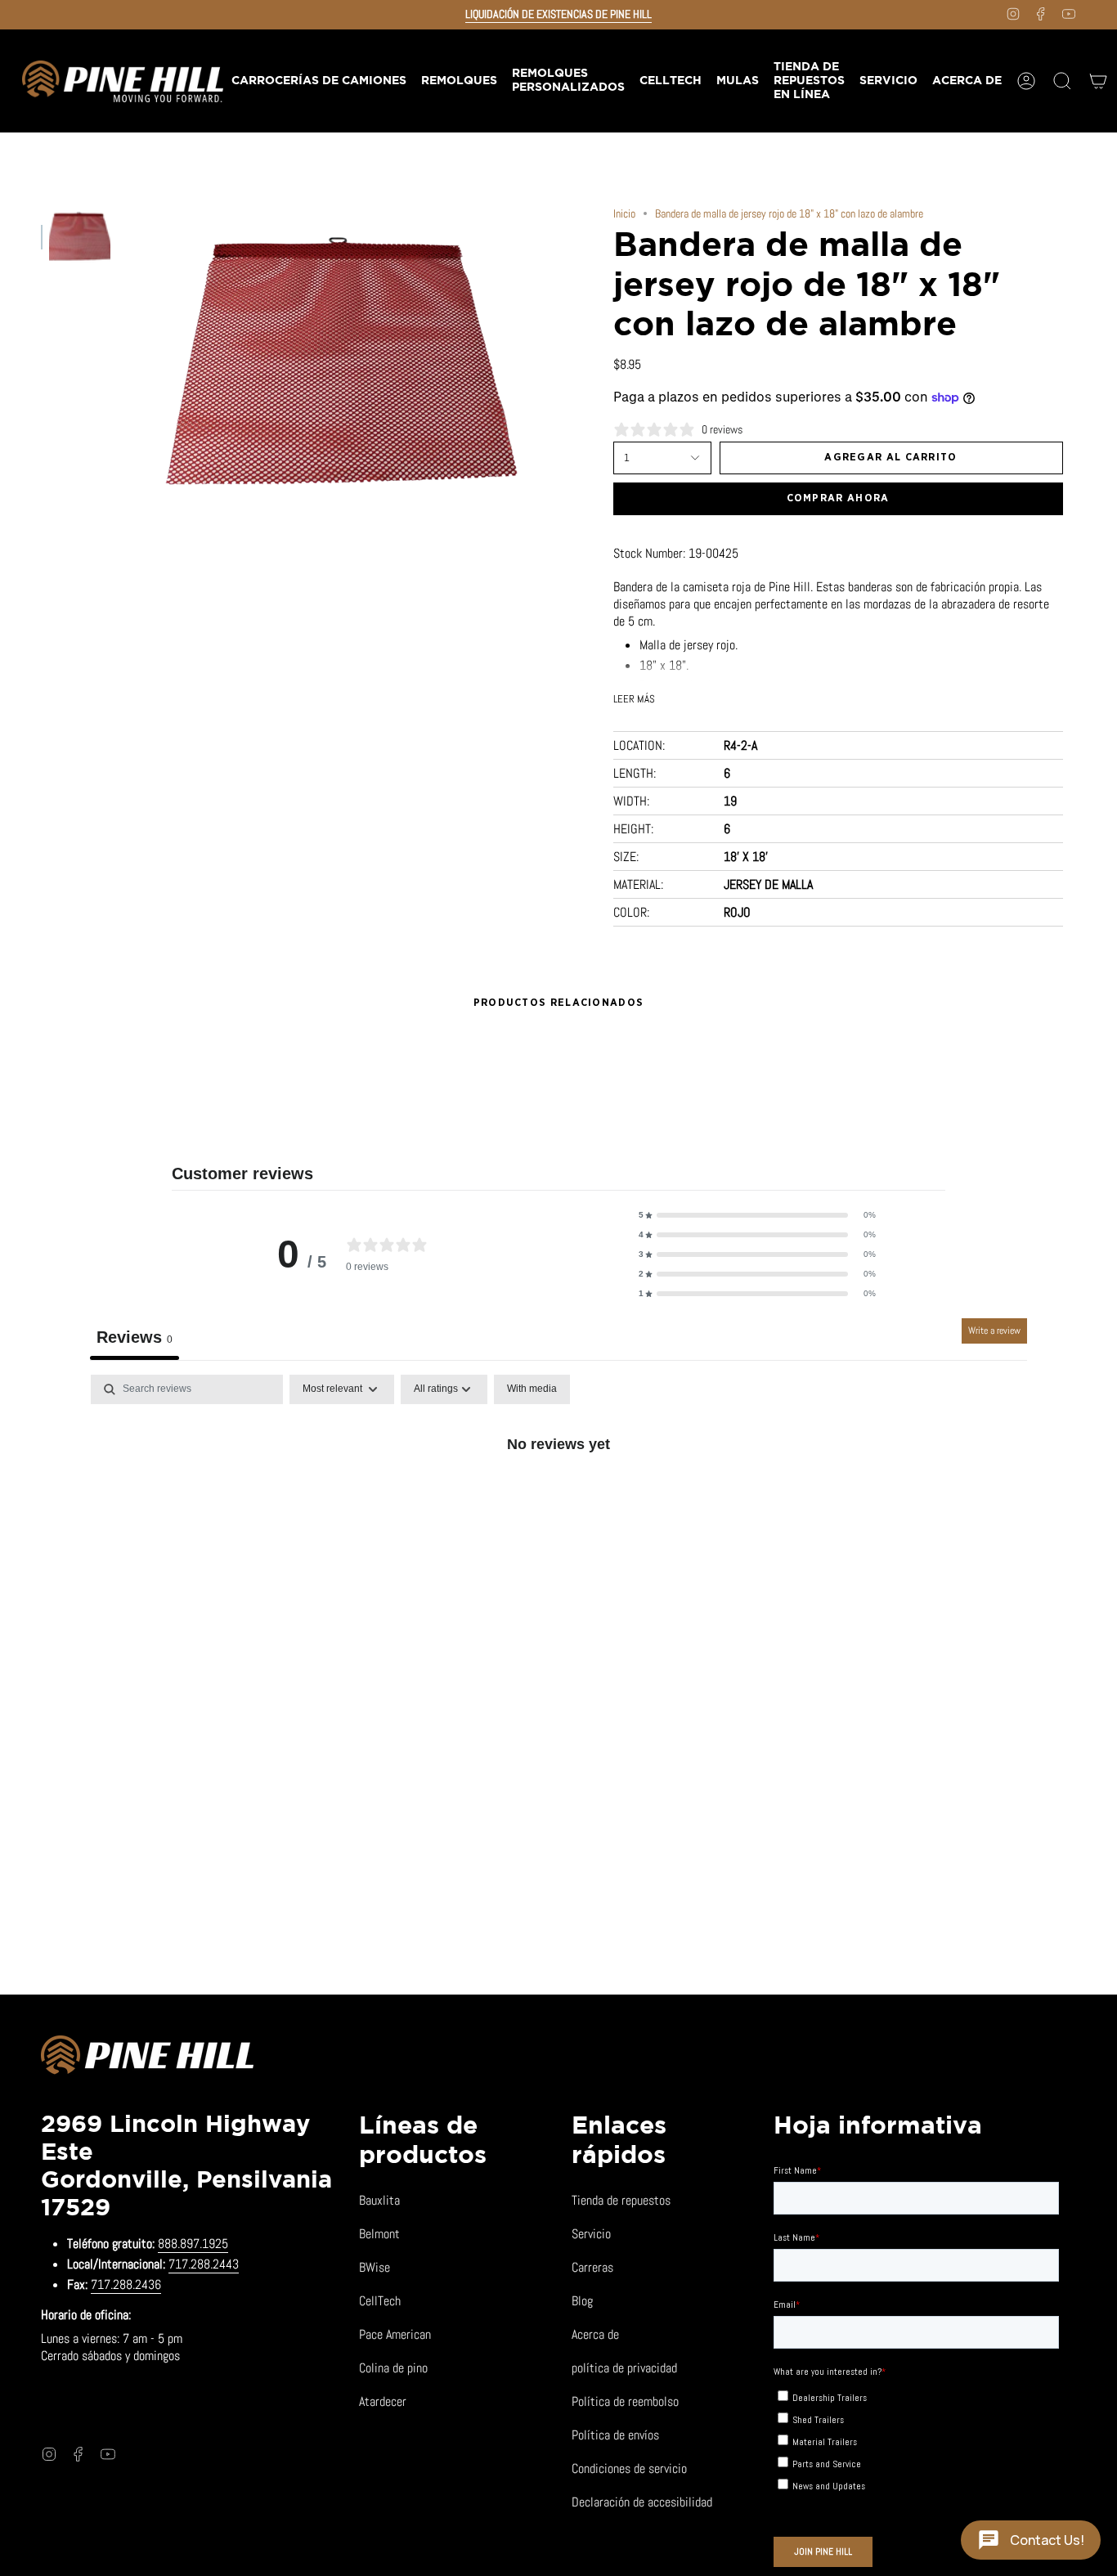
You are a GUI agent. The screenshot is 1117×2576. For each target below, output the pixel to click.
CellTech (380, 2301)
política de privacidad (624, 2368)
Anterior (127, 363)
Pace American (395, 2334)
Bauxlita (379, 2200)
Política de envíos (615, 2435)
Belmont (379, 2234)
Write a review (994, 1331)
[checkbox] (532, 1389)
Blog (582, 2301)
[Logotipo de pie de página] (147, 2058)
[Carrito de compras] (1098, 81)
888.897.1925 (193, 2244)
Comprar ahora (838, 498)
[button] (458, 81)
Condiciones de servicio (629, 2468)
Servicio (591, 2234)
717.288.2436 (126, 2284)
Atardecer (383, 2401)
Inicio (624, 213)
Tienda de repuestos (621, 2200)
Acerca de (595, 2334)
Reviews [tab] (135, 1337)
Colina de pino (393, 2368)
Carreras (592, 2267)
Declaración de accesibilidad (642, 2502)
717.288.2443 (204, 2264)
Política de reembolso (625, 2401)
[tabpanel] (558, 1499)
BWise (375, 2267)
